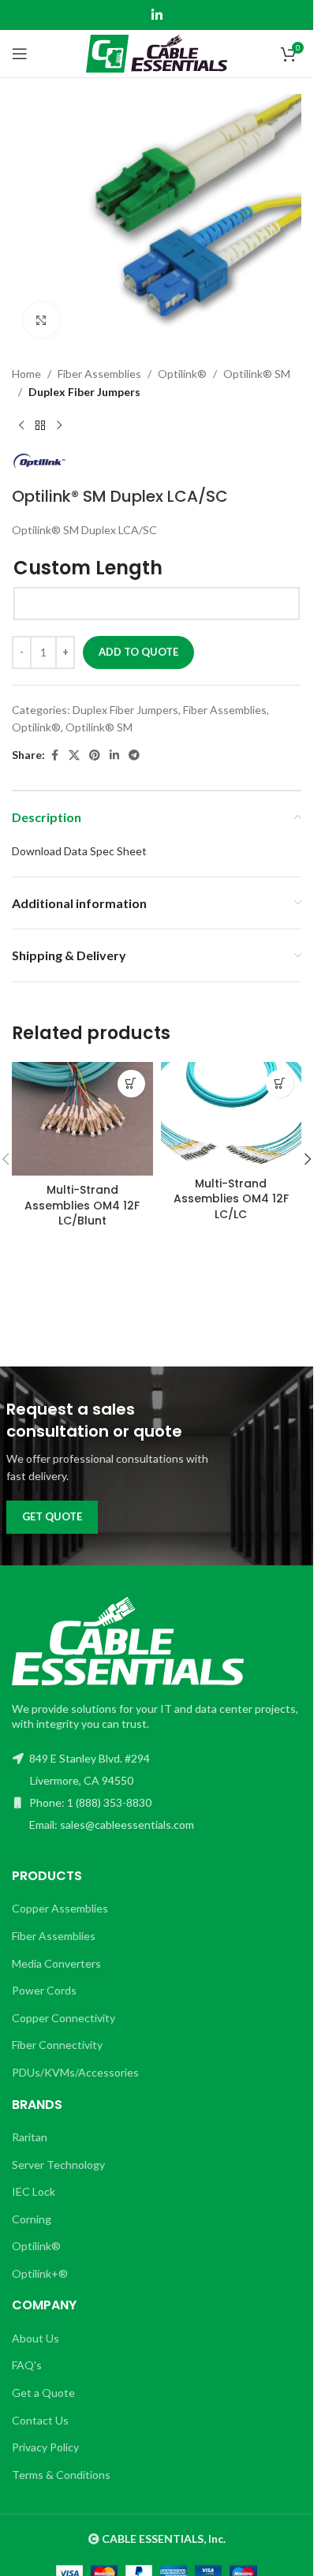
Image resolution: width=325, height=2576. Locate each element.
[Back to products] (40, 426)
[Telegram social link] (134, 755)
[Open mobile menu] (20, 54)
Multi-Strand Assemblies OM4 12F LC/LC (231, 1199)
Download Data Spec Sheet (79, 851)
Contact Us (40, 2420)
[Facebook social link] (54, 755)
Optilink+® (40, 2273)
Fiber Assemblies (99, 374)
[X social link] (74, 755)
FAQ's (27, 2365)
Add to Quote (138, 652)
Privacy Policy (45, 2447)
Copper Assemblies (60, 1908)
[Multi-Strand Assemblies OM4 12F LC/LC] (232, 1116)
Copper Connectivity (64, 2018)
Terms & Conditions (61, 2475)
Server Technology (58, 2165)
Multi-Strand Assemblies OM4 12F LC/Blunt (82, 1205)
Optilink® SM (257, 374)
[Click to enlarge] (41, 320)
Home (26, 374)
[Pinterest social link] (95, 755)
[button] (131, 1084)
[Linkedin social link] (157, 15)
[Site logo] (157, 52)
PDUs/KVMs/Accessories (75, 2072)
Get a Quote (43, 2393)
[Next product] (59, 426)
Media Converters (56, 1963)
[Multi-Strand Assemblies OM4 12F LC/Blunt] (82, 1119)
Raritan (30, 2137)
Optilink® (182, 374)
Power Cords (44, 1990)
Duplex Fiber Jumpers (84, 392)
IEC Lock (34, 2191)
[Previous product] (21, 426)
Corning (32, 2219)
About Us (35, 2338)
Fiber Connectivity (57, 2045)
